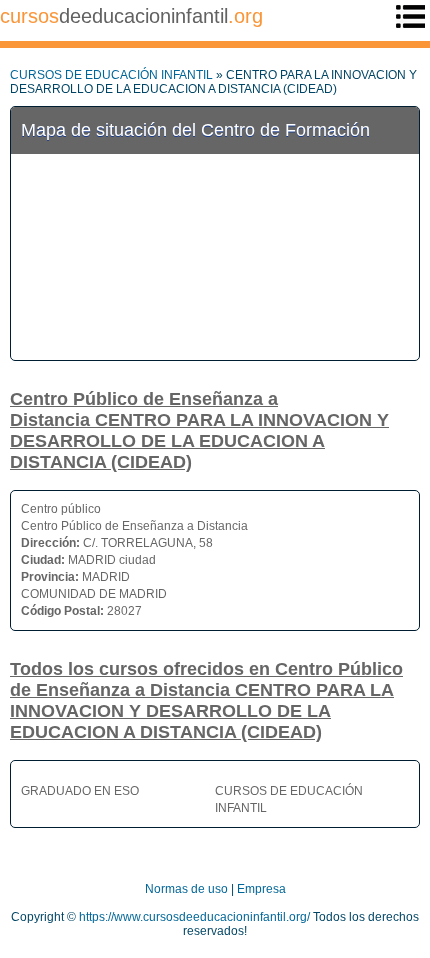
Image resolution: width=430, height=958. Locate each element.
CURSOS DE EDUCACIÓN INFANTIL (111, 75)
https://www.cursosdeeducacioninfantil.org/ (194, 917)
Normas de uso (186, 889)
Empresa (261, 889)
